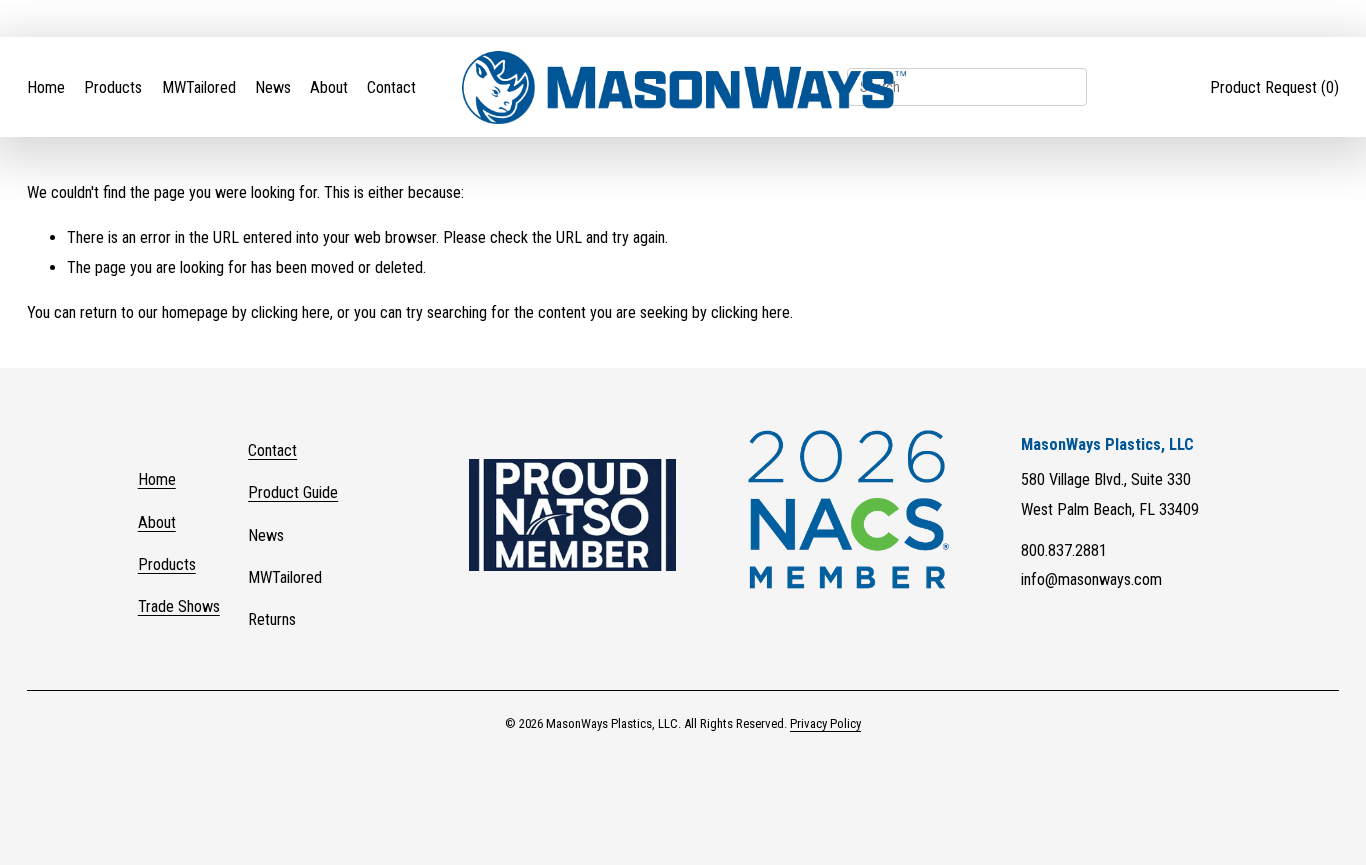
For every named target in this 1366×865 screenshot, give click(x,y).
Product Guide (293, 492)
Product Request (1274, 87)
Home (46, 87)
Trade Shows (179, 606)
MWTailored (199, 87)
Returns (272, 619)
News (273, 87)
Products (113, 87)
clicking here (290, 312)
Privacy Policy (825, 723)
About (329, 87)
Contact (391, 87)
